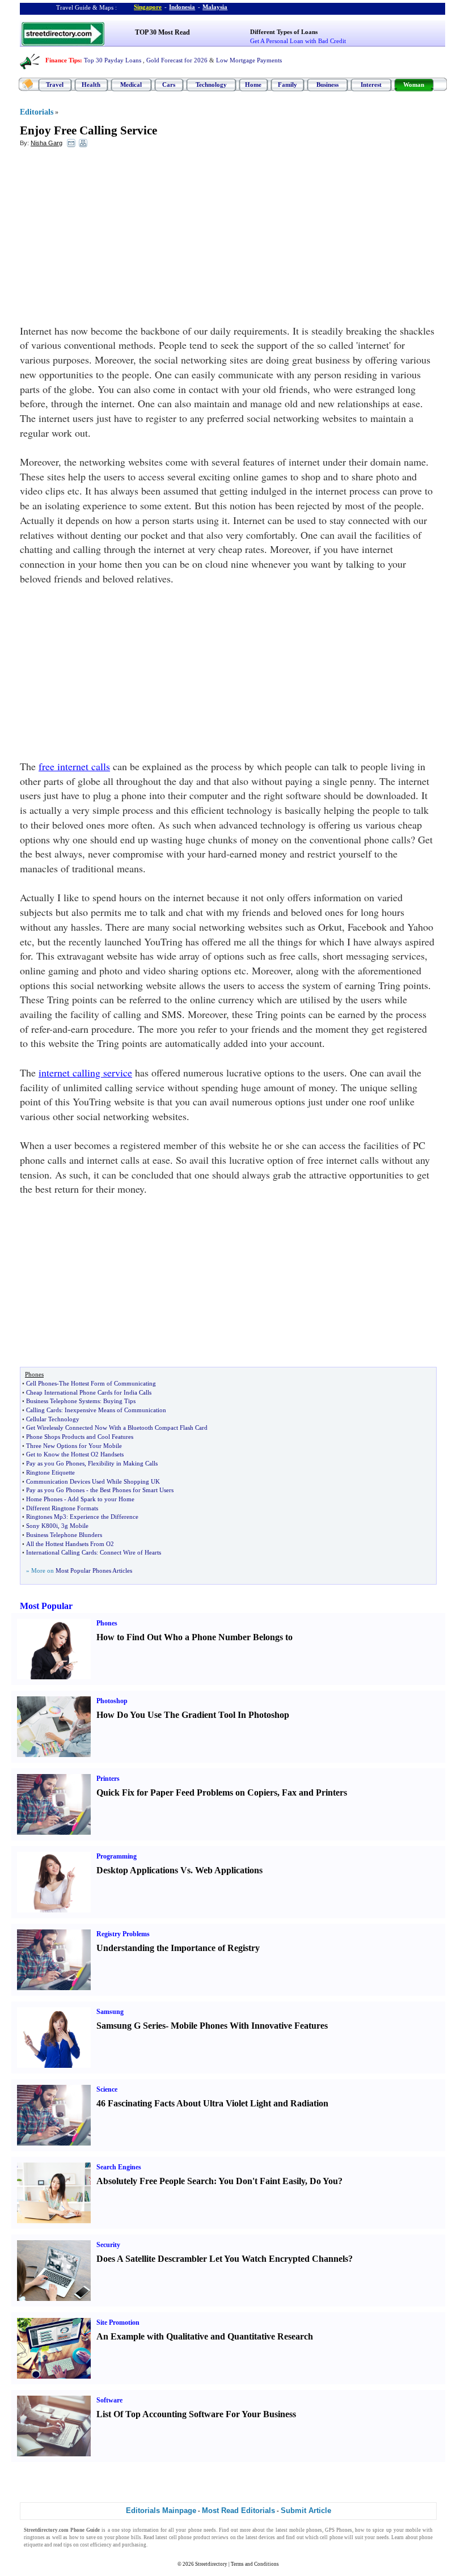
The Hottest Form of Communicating (107, 1383)
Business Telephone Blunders (64, 1535)
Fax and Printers (314, 1792)
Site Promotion (118, 2322)
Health (91, 85)
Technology (211, 85)
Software (109, 2400)
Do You (324, 2181)
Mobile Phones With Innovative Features (249, 2026)
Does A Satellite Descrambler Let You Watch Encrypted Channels (222, 2259)
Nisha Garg (46, 143)
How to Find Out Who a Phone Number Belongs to (195, 1637)
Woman (414, 85)
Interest (371, 85)
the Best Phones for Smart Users (132, 1490)
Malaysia (215, 7)
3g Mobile (75, 1526)
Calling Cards (44, 1410)
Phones (107, 1623)
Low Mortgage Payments (249, 60)
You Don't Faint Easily (262, 2181)
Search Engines (119, 2167)
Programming (117, 1856)
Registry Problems (123, 1934)
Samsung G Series (131, 2026)
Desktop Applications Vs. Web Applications (179, 1870)
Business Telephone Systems (63, 1401)
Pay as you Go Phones (55, 1463)
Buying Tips (119, 1401)
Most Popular (46, 1606)
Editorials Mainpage (161, 2510)
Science (107, 2089)
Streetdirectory (211, 2564)
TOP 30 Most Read (162, 32)
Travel (55, 85)
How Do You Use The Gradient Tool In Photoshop (193, 1715)
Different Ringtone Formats (62, 1508)
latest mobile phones (299, 2530)
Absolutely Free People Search (155, 2181)
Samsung (110, 2012)
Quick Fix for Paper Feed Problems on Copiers (187, 1792)
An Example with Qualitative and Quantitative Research (205, 2336)
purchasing (134, 2545)
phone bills (128, 2537)
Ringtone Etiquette (50, 1472)
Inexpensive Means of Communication (115, 1410)
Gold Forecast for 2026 (177, 60)
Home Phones (44, 1499)
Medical (131, 85)
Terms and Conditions (255, 2564)
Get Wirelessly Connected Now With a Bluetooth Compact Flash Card (117, 1428)
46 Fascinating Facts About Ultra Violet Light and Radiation (212, 2103)
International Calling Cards (61, 1552)
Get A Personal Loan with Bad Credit (298, 41)
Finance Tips (63, 60)
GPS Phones (339, 2530)
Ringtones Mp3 (46, 1517)
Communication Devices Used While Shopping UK (93, 1481)
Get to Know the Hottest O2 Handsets (75, 1454)
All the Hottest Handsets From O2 (70, 1544)
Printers (108, 1779)
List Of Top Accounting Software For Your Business (196, 2414)
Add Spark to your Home (101, 1499)
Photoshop (112, 1701)
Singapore (148, 7)
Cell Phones (41, 1383)
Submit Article (306, 2510)
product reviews (211, 2537)
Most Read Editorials (238, 2510)
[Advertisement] (112, 239)
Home (253, 85)
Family (288, 85)
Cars (169, 85)
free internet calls (74, 766)
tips (68, 2545)
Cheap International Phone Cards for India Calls (89, 1392)
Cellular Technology (53, 1419)
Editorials (37, 112)
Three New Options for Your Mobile (74, 1446)
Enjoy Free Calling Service (88, 130)
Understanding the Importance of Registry (178, 1948)
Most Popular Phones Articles (94, 1570)
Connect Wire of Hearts (130, 1552)
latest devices (260, 2537)
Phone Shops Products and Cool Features (80, 1437)
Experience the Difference (104, 1517)
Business (327, 85)
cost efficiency (96, 2545)
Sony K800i (42, 1526)
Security (108, 2245)
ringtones (34, 2537)
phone (195, 2530)
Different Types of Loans (284, 32)
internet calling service (85, 1072)
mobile (413, 2530)
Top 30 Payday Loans (113, 60)
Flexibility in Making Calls (123, 1463)
